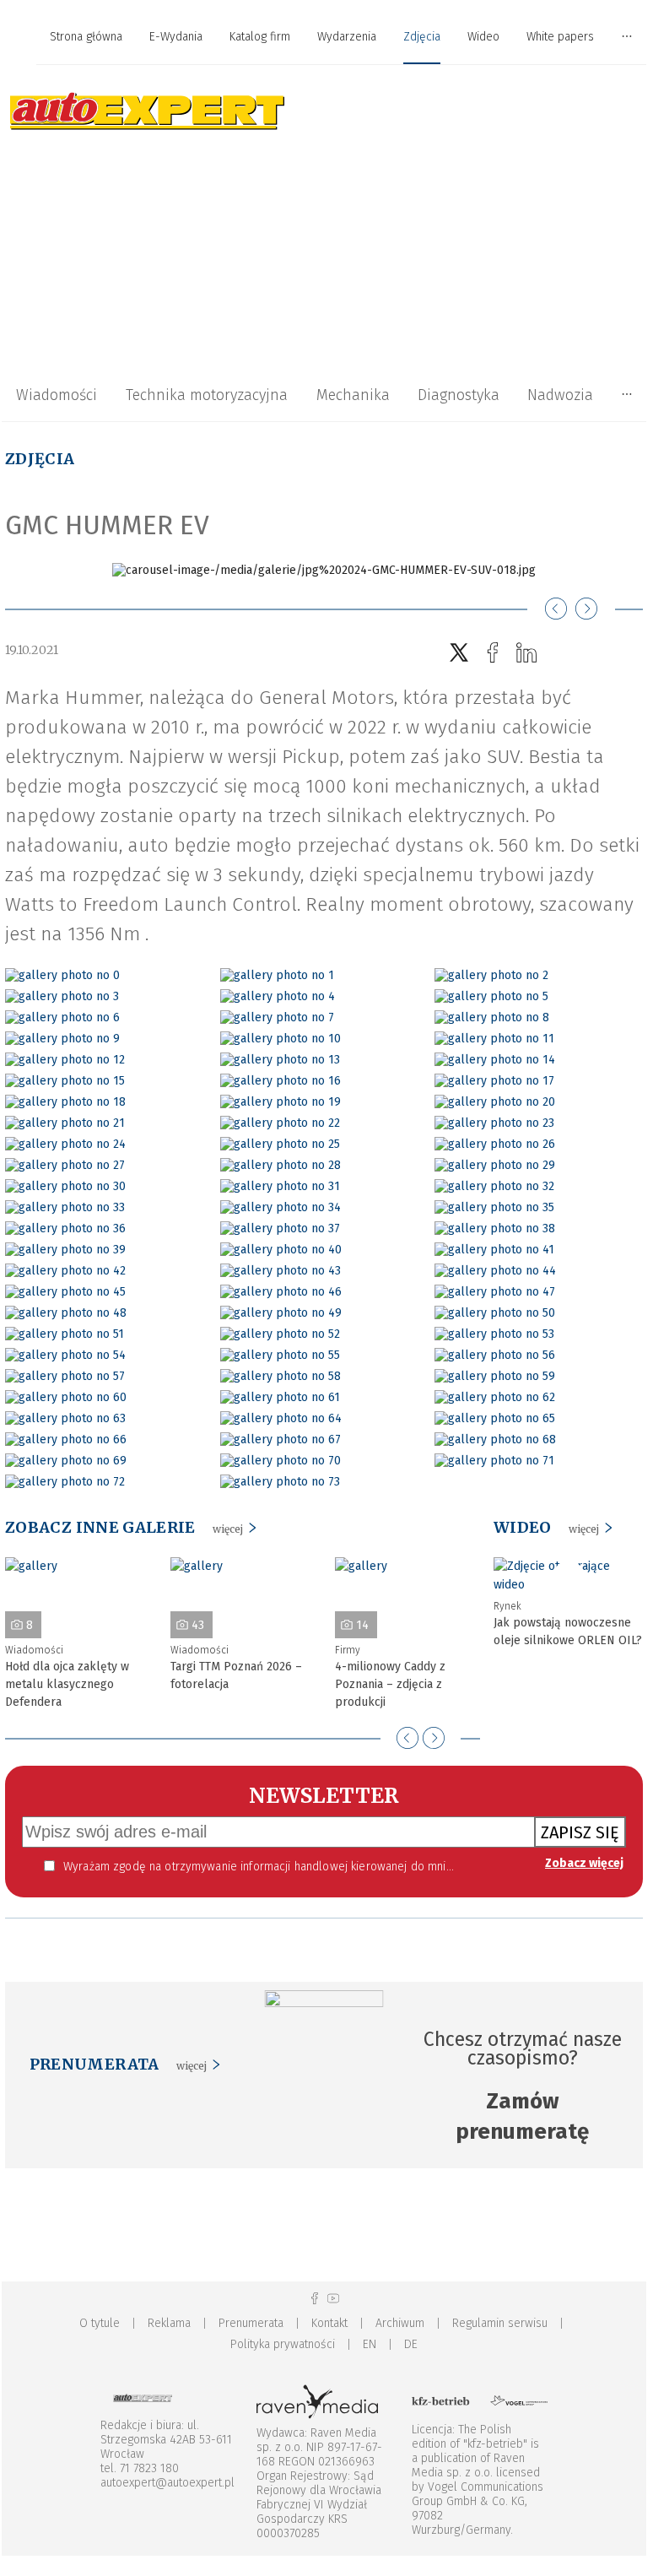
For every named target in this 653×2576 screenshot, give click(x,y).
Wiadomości (57, 395)
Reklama (169, 2323)
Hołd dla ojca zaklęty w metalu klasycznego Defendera (67, 1684)
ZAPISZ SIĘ (580, 1832)
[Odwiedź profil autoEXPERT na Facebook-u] (315, 2299)
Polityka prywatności (283, 2344)
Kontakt (329, 2323)
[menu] (324, 37)
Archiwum (400, 2323)
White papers (560, 37)
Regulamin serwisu (500, 2323)
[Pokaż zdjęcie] (62, 975)
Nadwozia (560, 395)
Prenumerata (251, 2323)
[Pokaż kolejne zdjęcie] (586, 609)
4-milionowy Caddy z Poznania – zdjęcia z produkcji (390, 1684)
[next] (434, 1738)
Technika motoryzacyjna (207, 395)
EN (370, 2344)
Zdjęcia (422, 37)
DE (411, 2344)
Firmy (348, 1650)
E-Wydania (176, 37)
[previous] (407, 1738)
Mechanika (353, 395)
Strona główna (86, 37)
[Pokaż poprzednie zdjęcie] (556, 609)
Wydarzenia (347, 37)
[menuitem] (86, 38)
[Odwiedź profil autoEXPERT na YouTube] (333, 2299)
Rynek (507, 1606)
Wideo (483, 37)
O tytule (100, 2323)
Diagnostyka (459, 395)
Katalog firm (260, 37)
